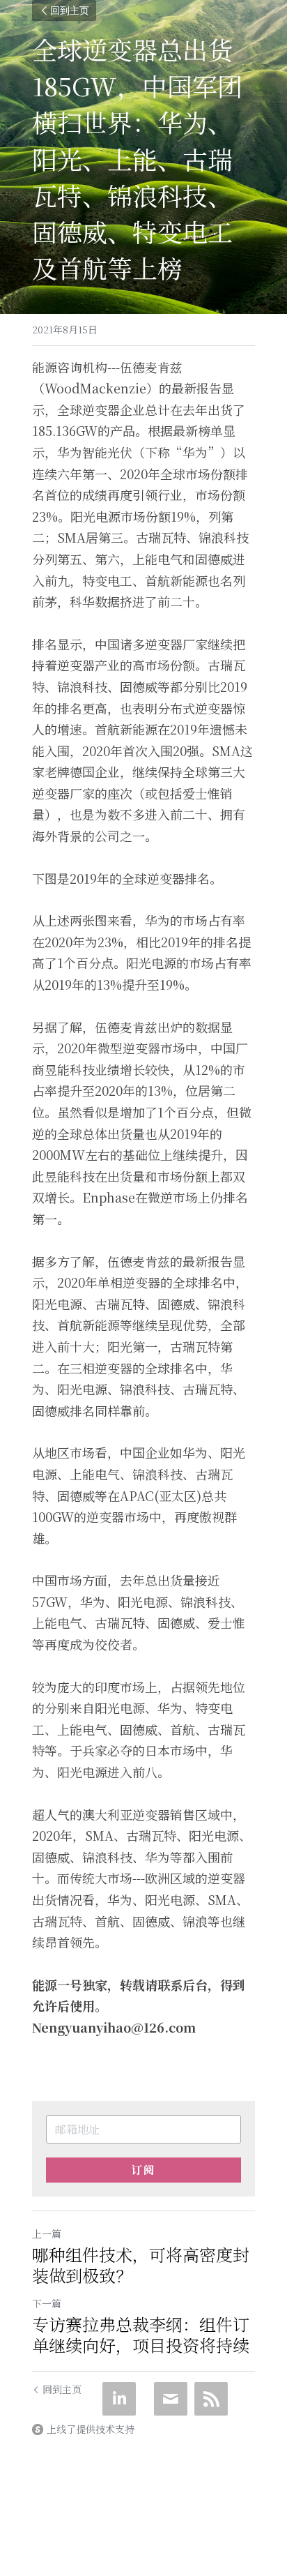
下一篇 (47, 2303)
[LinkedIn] (119, 2399)
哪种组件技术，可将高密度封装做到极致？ (141, 2265)
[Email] (171, 2399)
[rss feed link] (211, 2399)
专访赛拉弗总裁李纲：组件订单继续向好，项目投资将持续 (141, 2335)
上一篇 (47, 2234)
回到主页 (70, 10)
